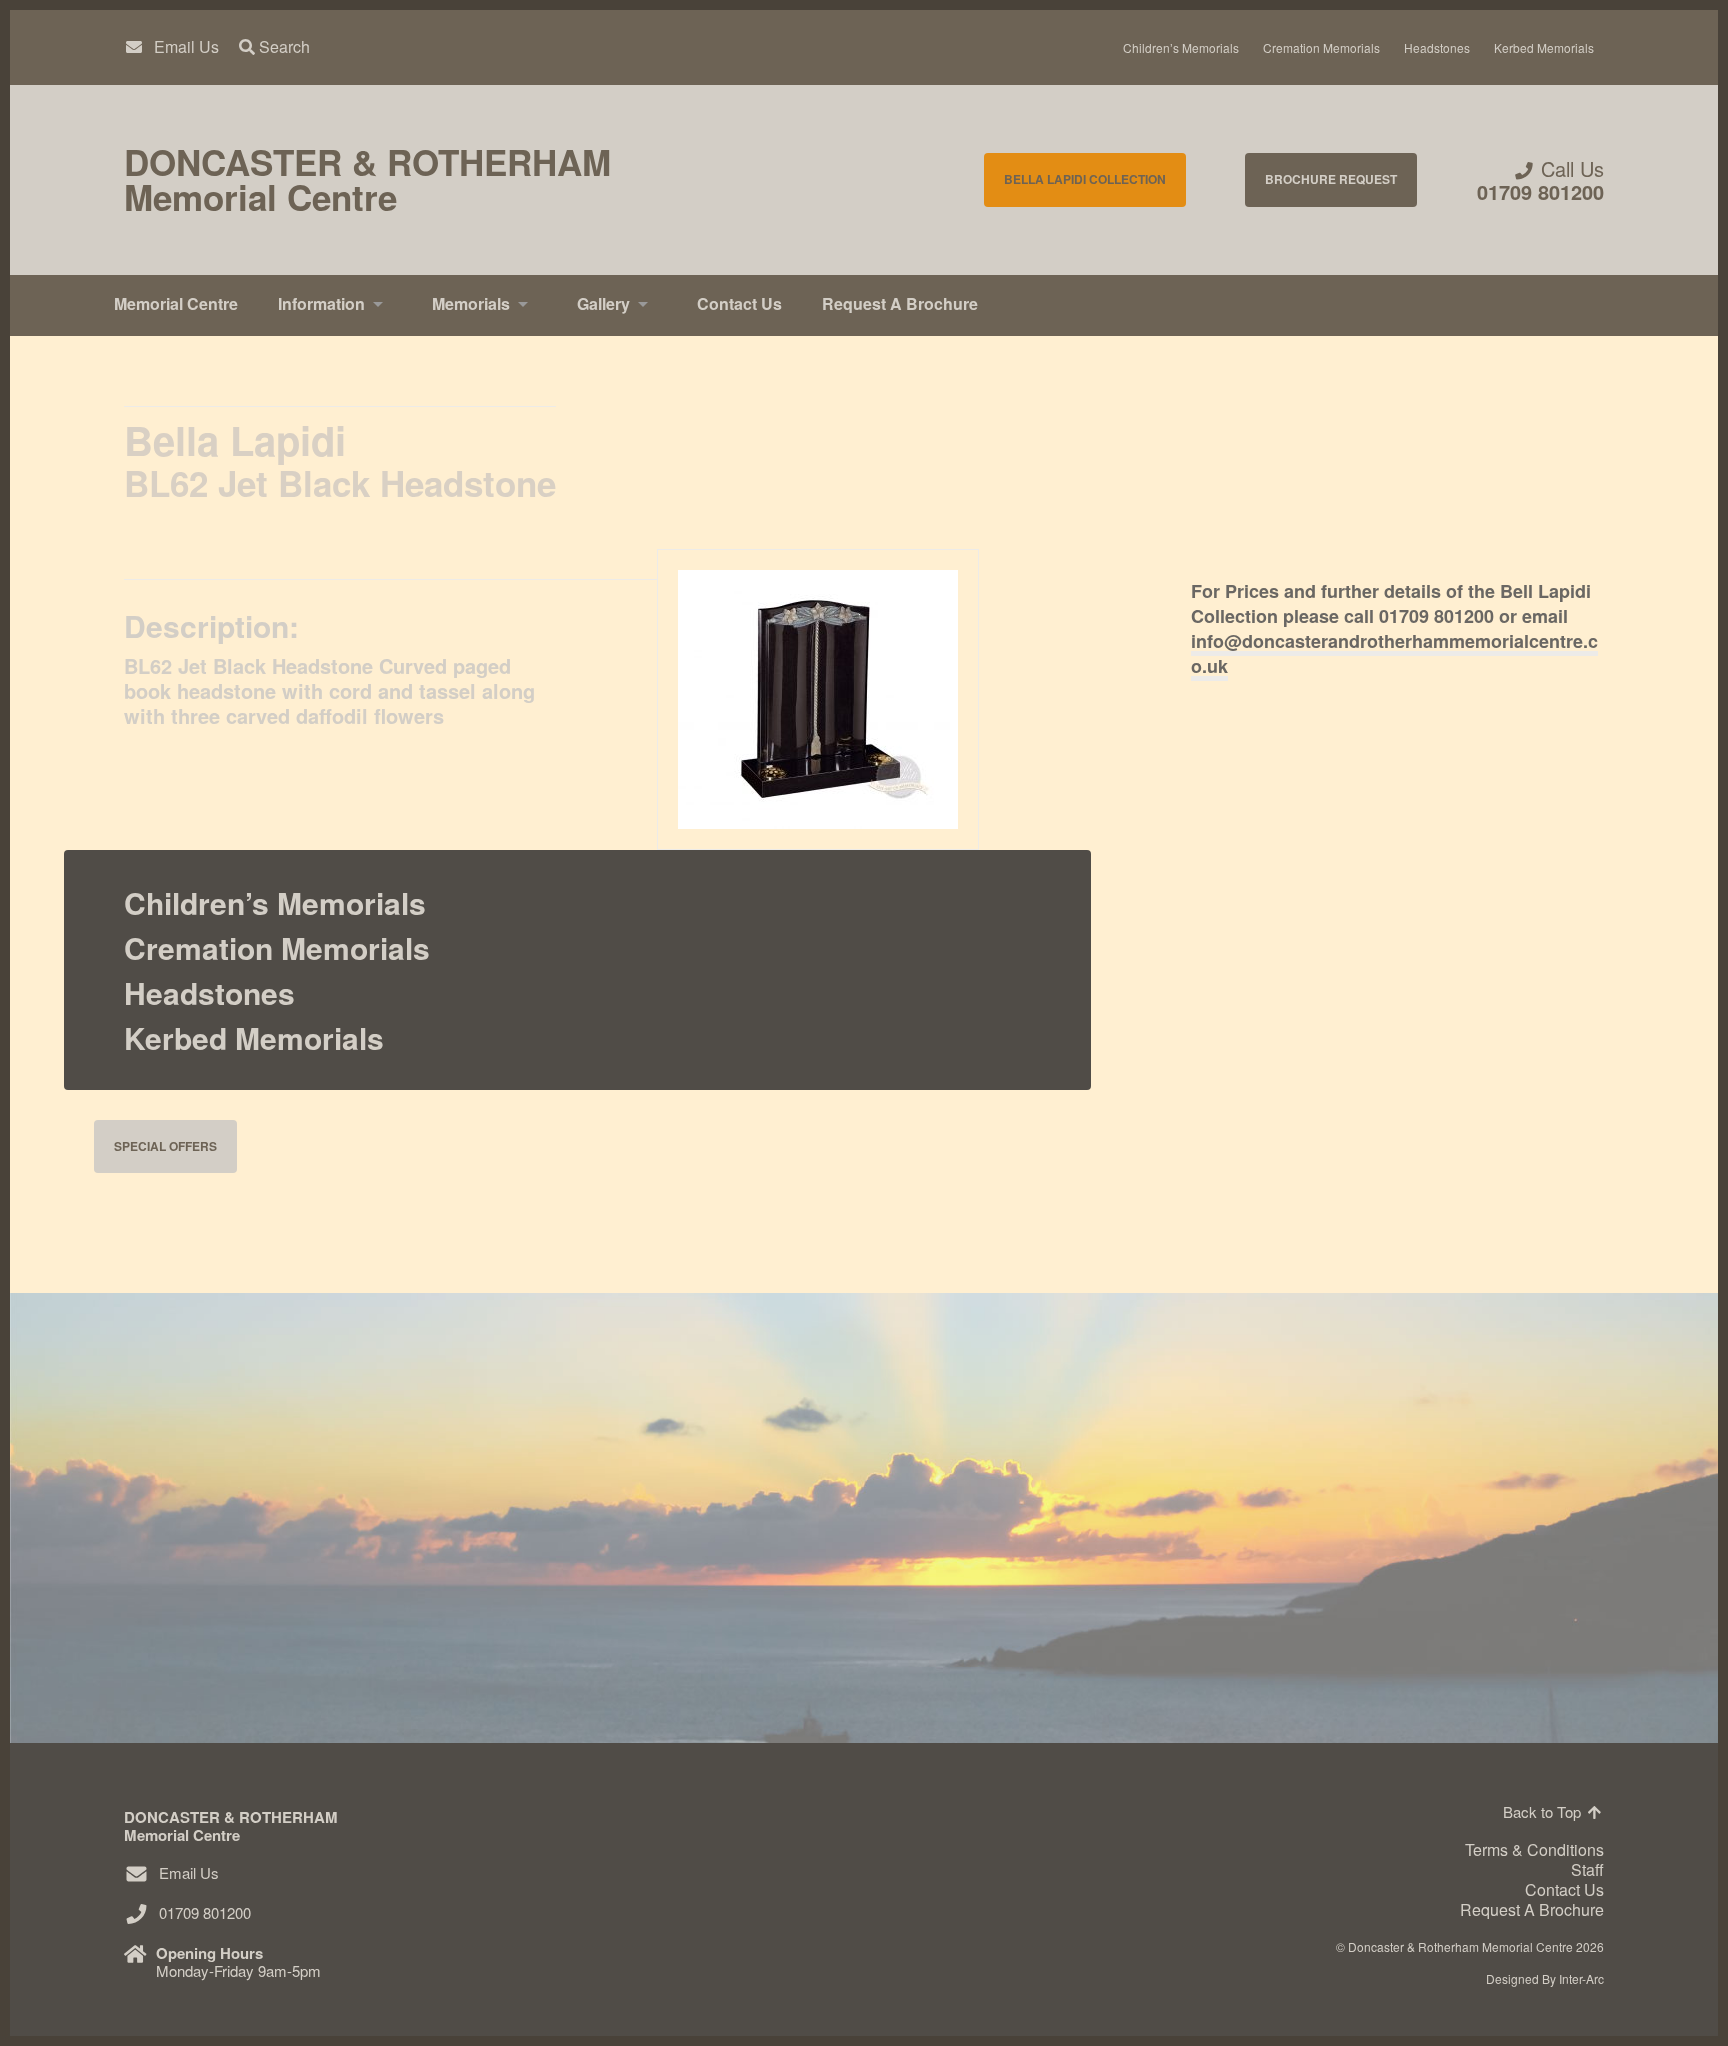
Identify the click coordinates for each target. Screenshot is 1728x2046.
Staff (1587, 1869)
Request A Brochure (900, 303)
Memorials (471, 303)
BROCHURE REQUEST (1331, 179)
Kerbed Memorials (1544, 47)
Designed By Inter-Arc (1545, 1978)
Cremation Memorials (1321, 47)
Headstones (1437, 47)
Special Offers (165, 1146)
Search (282, 47)
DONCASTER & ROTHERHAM (367, 180)
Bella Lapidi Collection (1085, 179)
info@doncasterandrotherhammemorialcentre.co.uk (1394, 653)
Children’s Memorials (1181, 47)
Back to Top (1544, 1811)
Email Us (186, 47)
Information (321, 303)
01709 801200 (1540, 191)
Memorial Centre (176, 303)
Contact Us (739, 303)
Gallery (603, 303)
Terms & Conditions (1534, 1849)
